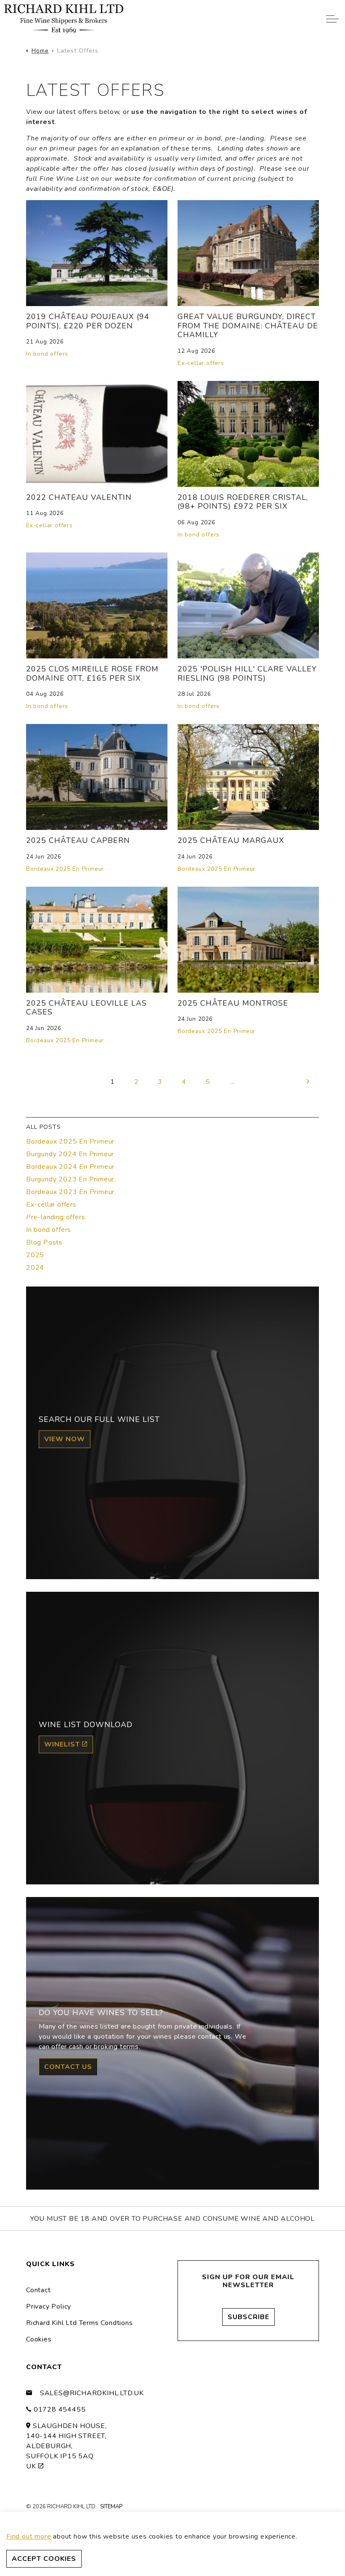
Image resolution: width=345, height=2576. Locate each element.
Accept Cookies (44, 2559)
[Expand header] (332, 19)
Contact (38, 2290)
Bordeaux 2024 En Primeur (70, 1167)
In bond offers (47, 354)
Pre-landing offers (56, 1217)
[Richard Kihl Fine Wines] (64, 19)
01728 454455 (60, 2410)
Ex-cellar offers (201, 363)
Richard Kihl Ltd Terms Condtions (80, 2323)
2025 (35, 1255)
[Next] (308, 1081)
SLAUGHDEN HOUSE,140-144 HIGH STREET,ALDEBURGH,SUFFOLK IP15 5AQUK (66, 2446)
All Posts (44, 1127)
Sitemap (111, 2507)
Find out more (29, 2536)
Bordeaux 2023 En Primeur (70, 1192)
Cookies (39, 2339)
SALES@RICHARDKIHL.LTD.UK (92, 2393)
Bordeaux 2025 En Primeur (65, 869)
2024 (35, 1268)
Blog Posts (44, 1242)
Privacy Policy (49, 2307)
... (232, 1082)
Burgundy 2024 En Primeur (70, 1154)
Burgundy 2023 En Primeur (70, 1179)
